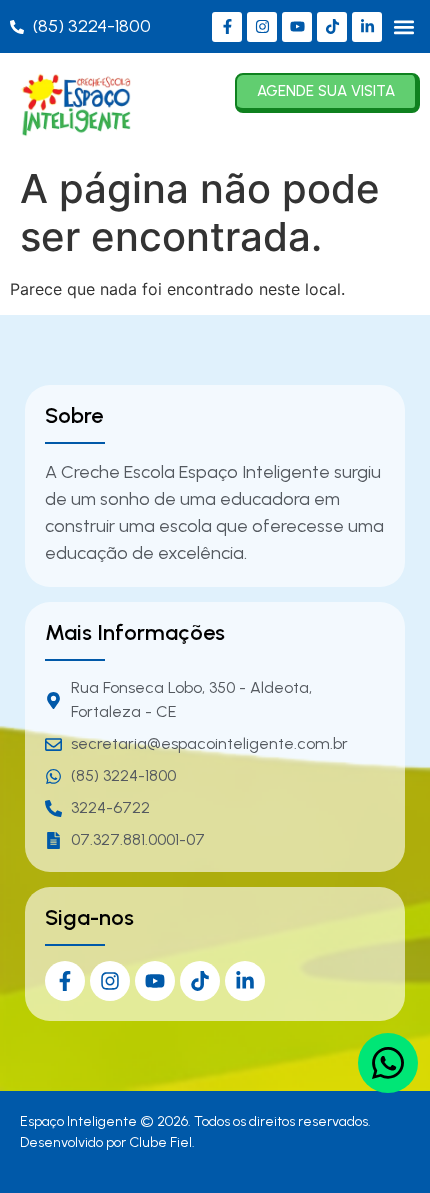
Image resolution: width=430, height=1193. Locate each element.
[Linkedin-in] (367, 27)
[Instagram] (262, 27)
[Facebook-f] (227, 27)
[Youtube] (297, 27)
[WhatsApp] (388, 1063)
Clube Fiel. (162, 1142)
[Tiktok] (332, 27)
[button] (403, 26)
